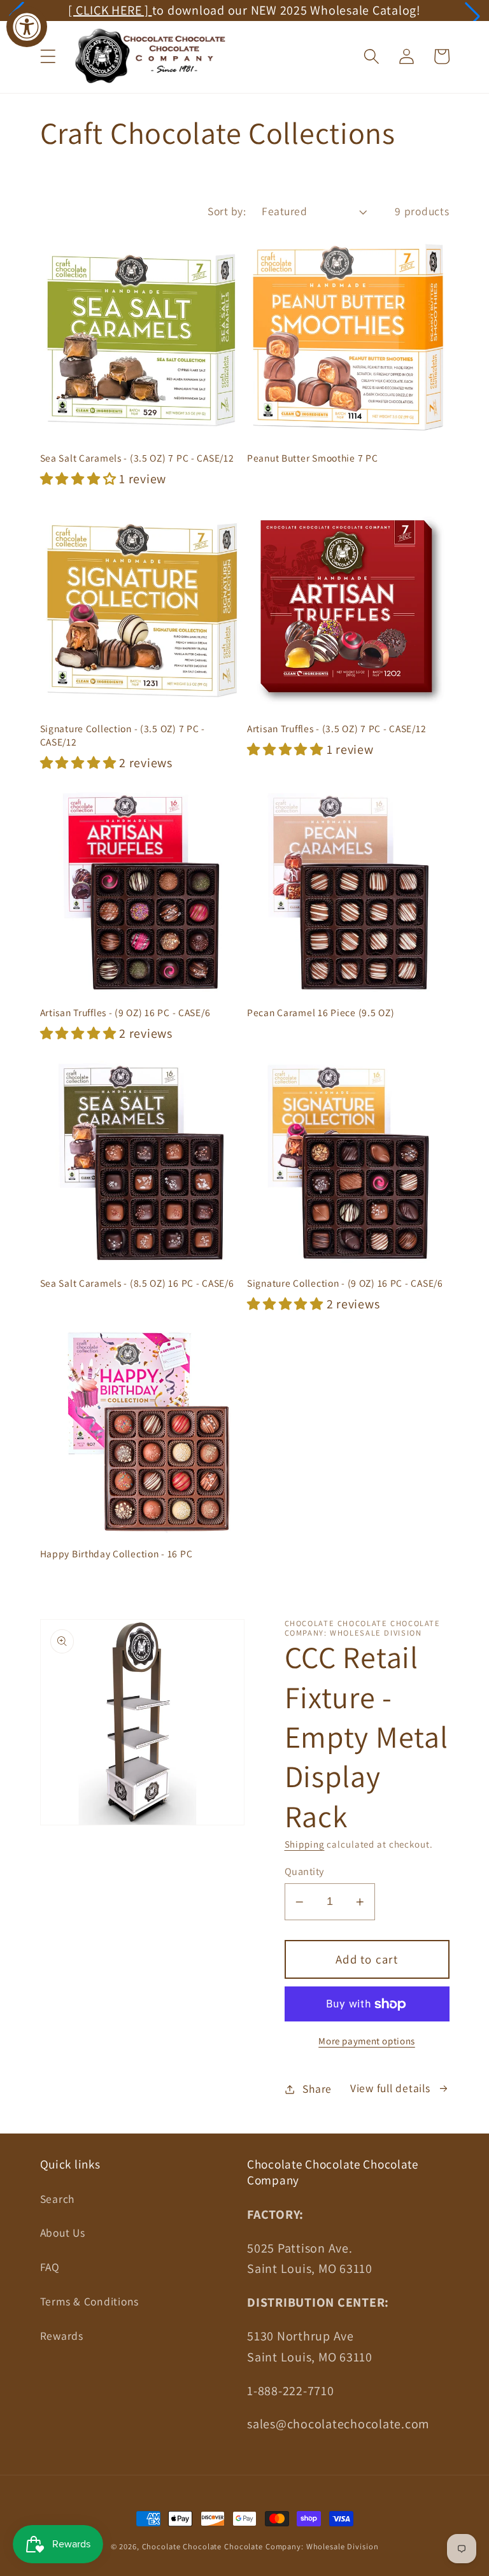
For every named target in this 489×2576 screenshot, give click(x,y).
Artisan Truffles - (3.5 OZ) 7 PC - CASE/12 (337, 728)
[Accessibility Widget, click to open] (27, 27)
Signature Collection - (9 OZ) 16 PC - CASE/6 (345, 1283)
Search (58, 2199)
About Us (63, 2233)
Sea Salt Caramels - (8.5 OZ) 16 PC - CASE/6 (137, 1283)
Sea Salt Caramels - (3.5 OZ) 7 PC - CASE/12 (137, 458)
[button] (472, 16)
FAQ (50, 2267)
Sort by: (227, 211)
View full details (390, 2088)
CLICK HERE (304, 10)
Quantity (304, 1871)
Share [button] (317, 2089)
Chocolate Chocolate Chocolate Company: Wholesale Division (260, 2546)
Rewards (62, 2336)
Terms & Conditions (90, 2301)
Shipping (305, 1844)
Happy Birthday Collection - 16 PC (117, 1553)
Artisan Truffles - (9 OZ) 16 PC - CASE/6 (125, 1012)
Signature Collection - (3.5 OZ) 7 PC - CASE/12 (123, 735)
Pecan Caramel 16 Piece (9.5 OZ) (321, 1012)
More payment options (367, 2041)
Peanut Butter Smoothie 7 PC (312, 458)
